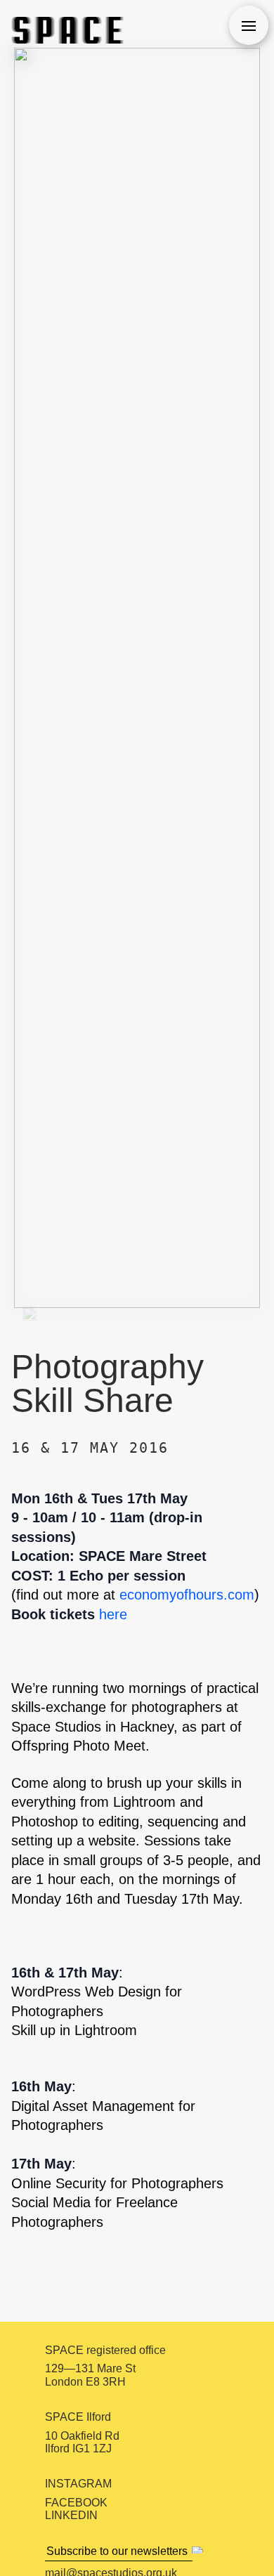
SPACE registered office (105, 2350)
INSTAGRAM (78, 2484)
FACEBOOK (76, 2503)
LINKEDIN (71, 2515)
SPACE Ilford (78, 2417)
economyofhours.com (187, 1595)
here (113, 1614)
